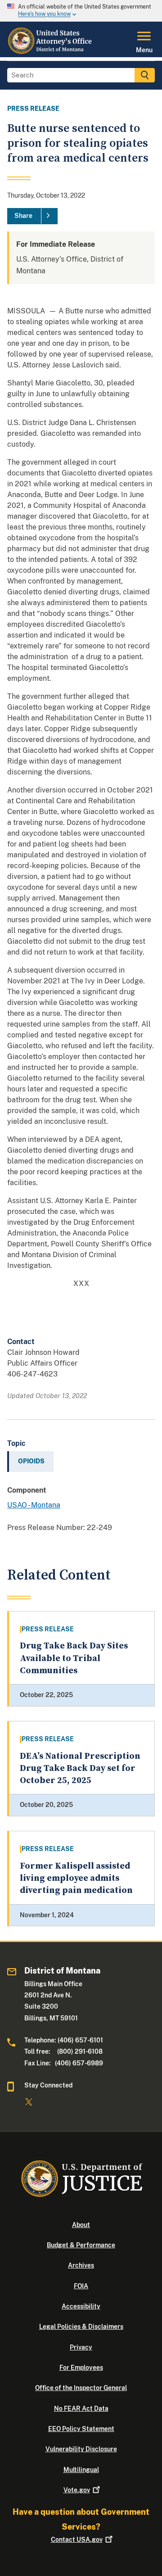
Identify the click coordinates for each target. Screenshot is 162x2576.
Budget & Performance (81, 2245)
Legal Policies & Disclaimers (81, 2327)
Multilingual (81, 2470)
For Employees (81, 2368)
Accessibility (81, 2306)
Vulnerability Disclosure (81, 2449)
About (81, 2225)
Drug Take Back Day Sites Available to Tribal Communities (74, 1658)
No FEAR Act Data (81, 2408)
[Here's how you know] (81, 11)
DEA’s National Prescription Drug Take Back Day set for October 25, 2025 (80, 1769)
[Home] (51, 52)
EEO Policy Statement (81, 2429)
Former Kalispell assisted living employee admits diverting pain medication (76, 1879)
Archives (81, 2265)
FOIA (81, 2286)
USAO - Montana (34, 1505)
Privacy (81, 2347)
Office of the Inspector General (81, 2388)
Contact (77, 2540)
